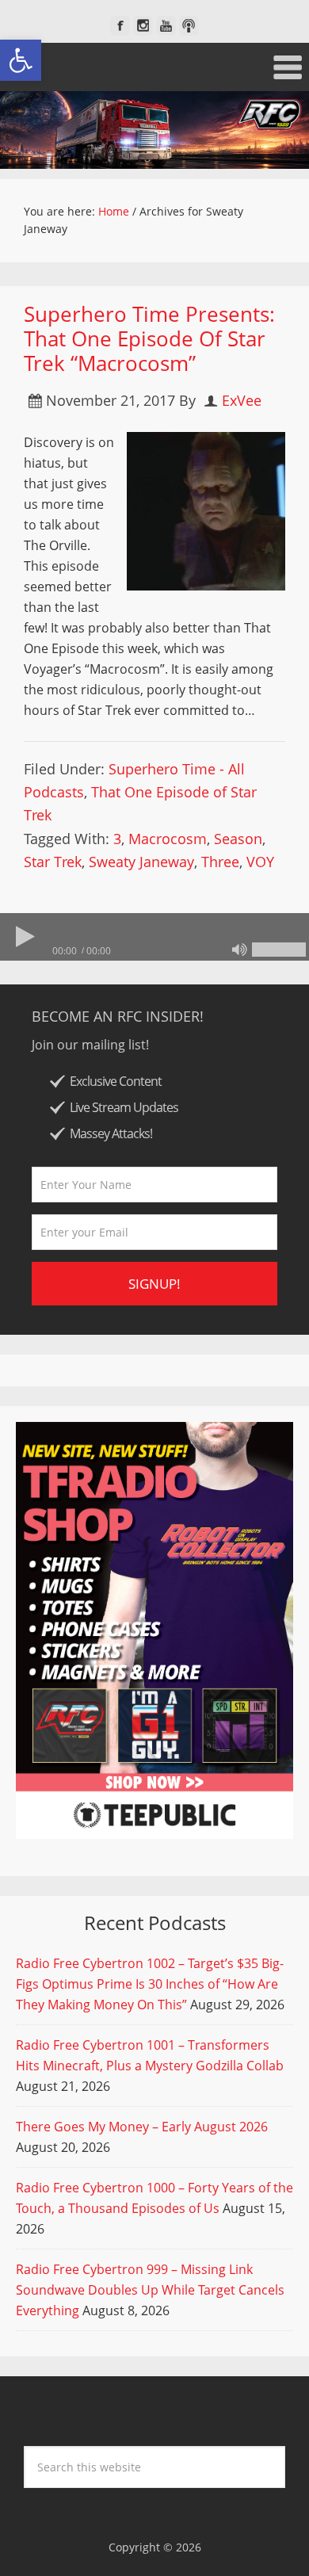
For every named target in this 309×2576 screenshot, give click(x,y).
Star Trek (53, 862)
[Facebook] (120, 26)
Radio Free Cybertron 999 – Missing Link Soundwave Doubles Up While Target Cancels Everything (150, 2290)
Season (238, 839)
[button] (21, 60)
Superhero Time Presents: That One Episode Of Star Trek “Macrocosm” (149, 338)
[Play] (24, 937)
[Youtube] (166, 26)
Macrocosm (168, 839)
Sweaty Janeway (141, 862)
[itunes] (189, 26)
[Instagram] (143, 26)
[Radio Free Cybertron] (154, 130)
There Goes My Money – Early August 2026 (142, 2127)
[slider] (279, 950)
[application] (154, 937)
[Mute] (239, 950)
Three (220, 862)
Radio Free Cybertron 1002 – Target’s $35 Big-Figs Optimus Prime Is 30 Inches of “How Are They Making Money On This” (150, 1984)
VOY (260, 862)
